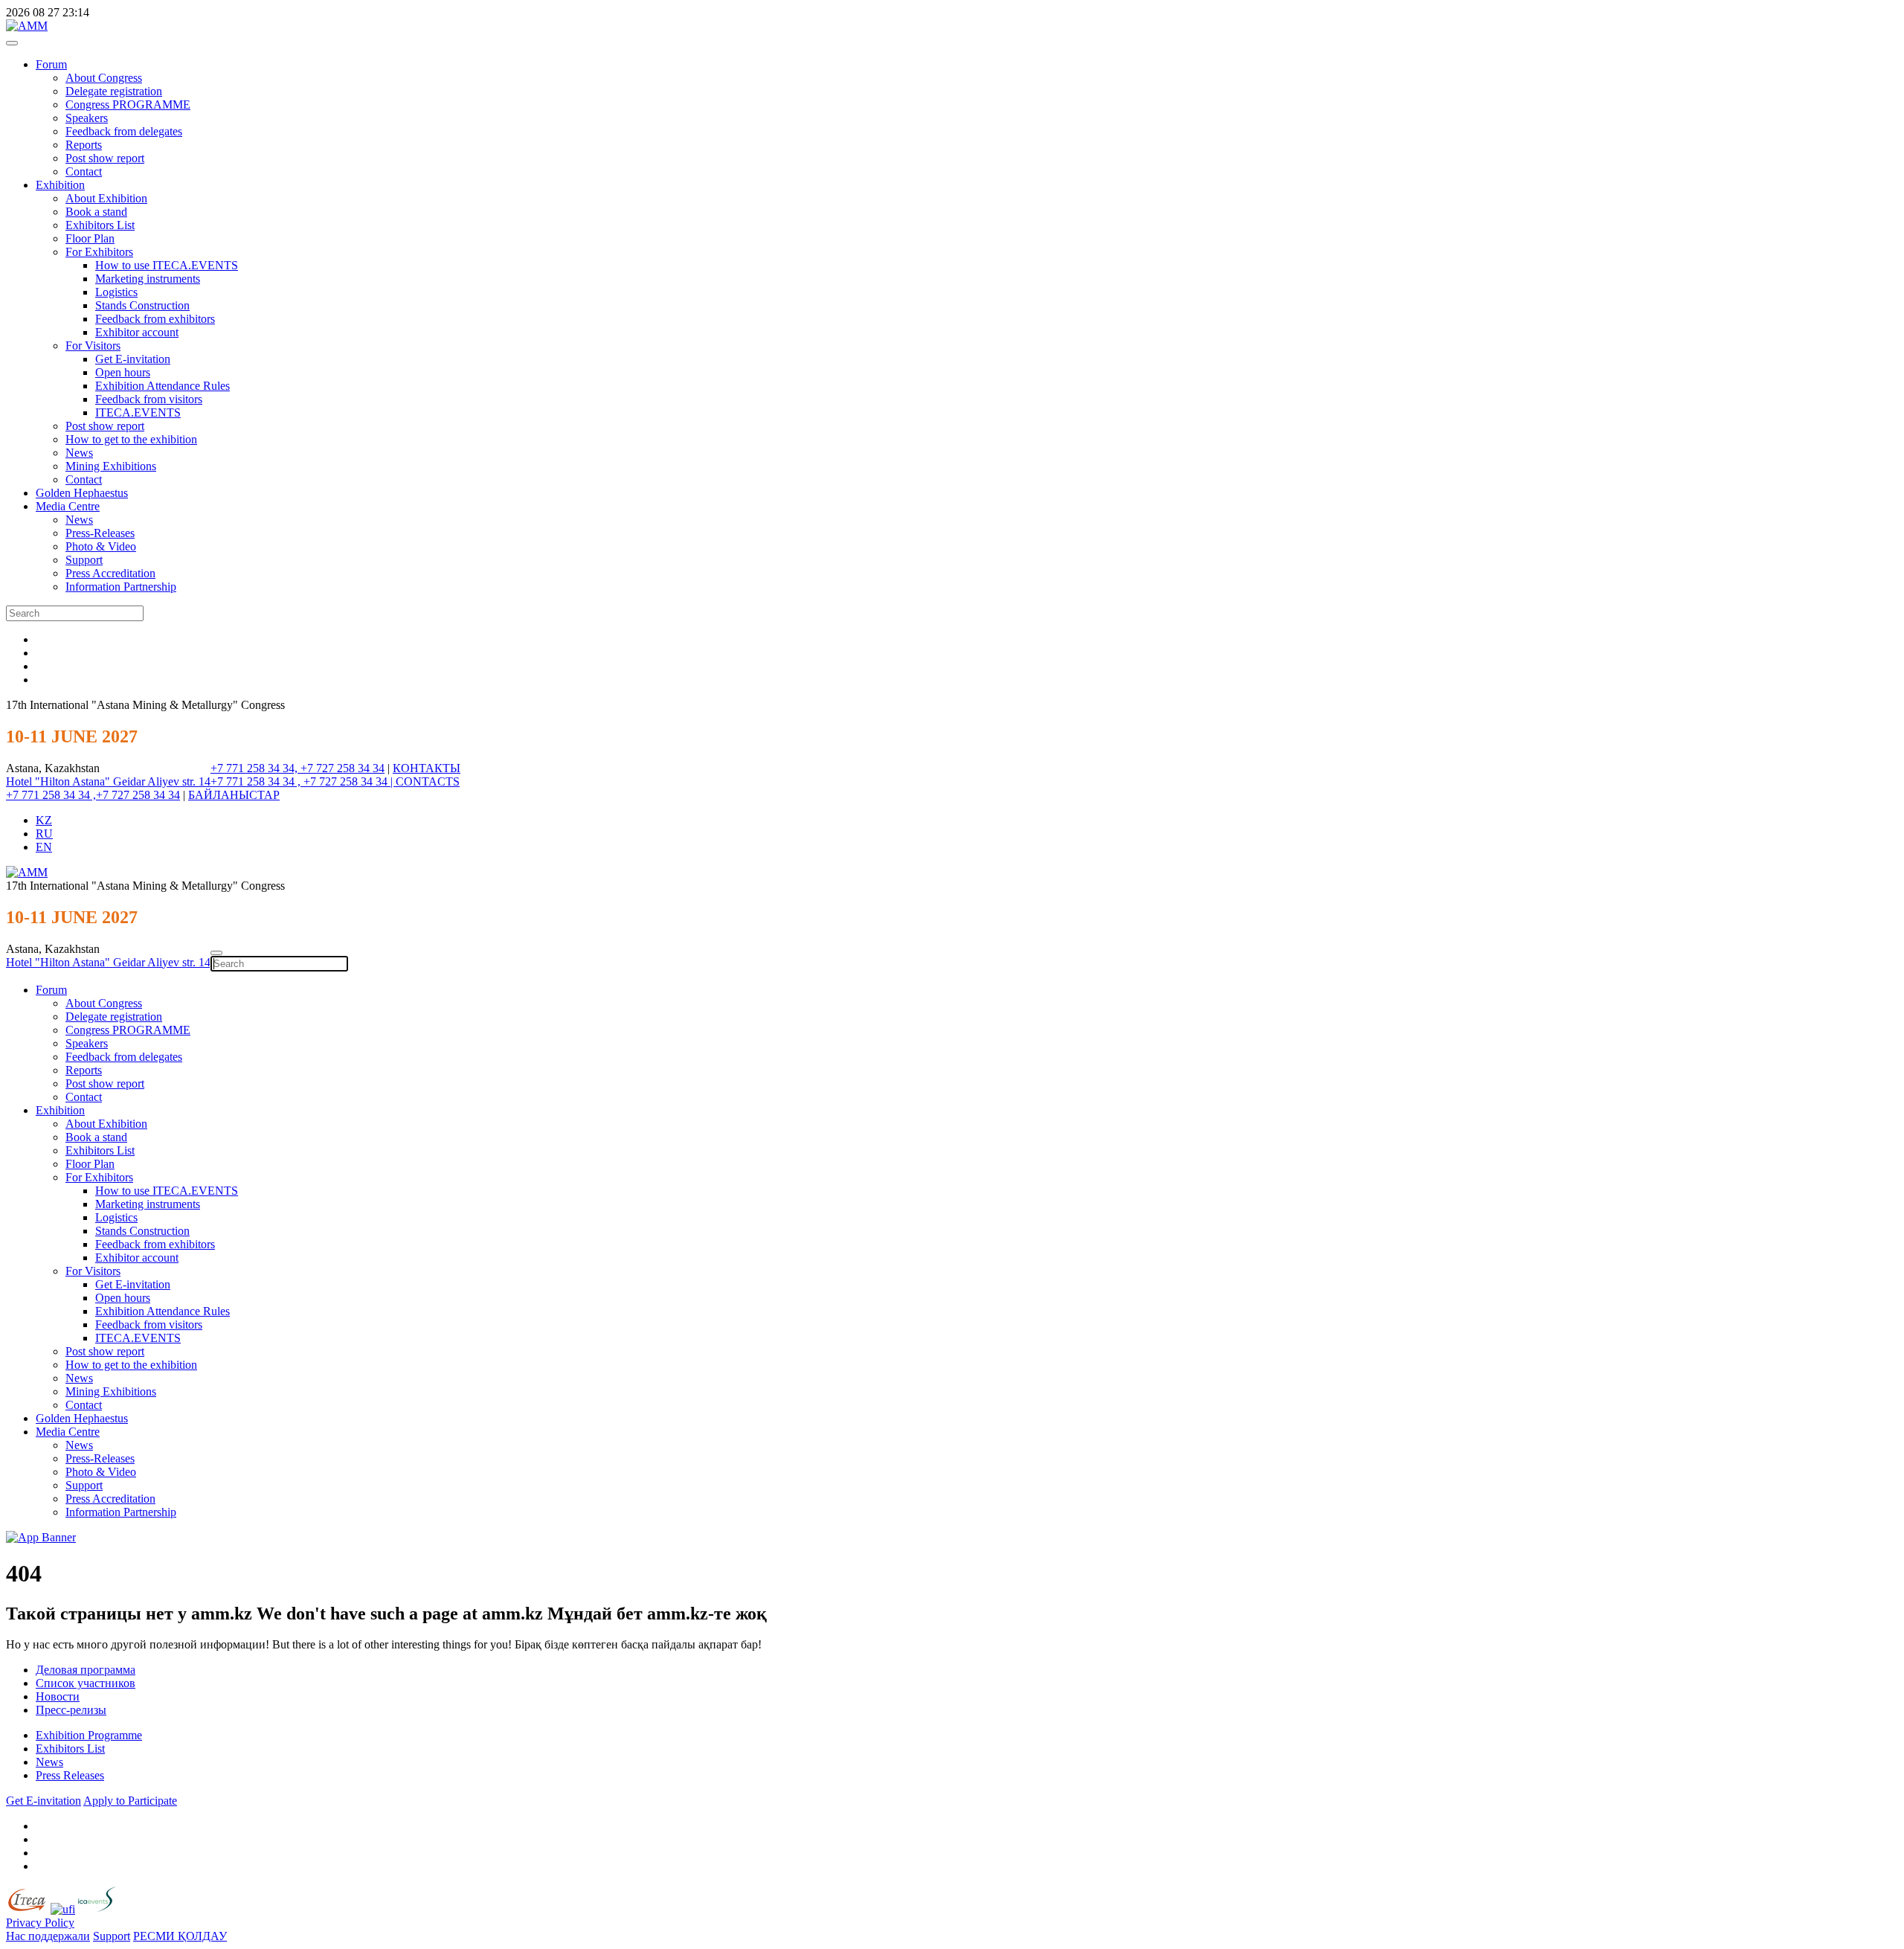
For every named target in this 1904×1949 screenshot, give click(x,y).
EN (44, 847)
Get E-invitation (133, 359)
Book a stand (96, 212)
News (79, 453)
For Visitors (93, 346)
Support (84, 560)
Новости (58, 1696)
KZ (44, 820)
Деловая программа (86, 1670)
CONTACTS (428, 781)
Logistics (116, 292)
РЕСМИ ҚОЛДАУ (180, 1936)
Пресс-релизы (71, 1710)
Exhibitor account (137, 332)
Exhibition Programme (89, 1735)
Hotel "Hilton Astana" (59, 781)
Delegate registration (114, 91)
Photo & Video (101, 546)
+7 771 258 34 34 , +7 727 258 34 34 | (303, 781)
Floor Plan (90, 238)
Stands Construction (142, 305)
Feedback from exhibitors (155, 319)
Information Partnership (121, 587)
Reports (84, 145)
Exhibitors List (100, 225)
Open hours (123, 372)
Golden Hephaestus (82, 493)
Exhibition (60, 185)
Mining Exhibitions (111, 466)
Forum (51, 64)
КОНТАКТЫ (427, 768)
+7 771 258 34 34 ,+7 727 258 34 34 (93, 795)
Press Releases (70, 1775)
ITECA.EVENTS (138, 412)
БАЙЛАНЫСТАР (234, 795)
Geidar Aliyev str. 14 (162, 781)
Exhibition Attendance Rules (163, 386)
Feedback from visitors (149, 399)
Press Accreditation (110, 573)
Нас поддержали (48, 1936)
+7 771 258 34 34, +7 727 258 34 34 (297, 768)
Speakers (87, 118)
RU (44, 834)
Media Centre (68, 506)
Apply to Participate (130, 1801)
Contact (84, 171)
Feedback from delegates (124, 131)
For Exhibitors (99, 252)
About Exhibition (106, 198)
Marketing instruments (148, 279)
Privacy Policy (40, 1923)
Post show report (105, 158)
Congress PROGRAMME (128, 105)
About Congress (104, 78)
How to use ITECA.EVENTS (167, 265)
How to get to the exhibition (131, 439)
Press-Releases (100, 533)
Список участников (86, 1683)
